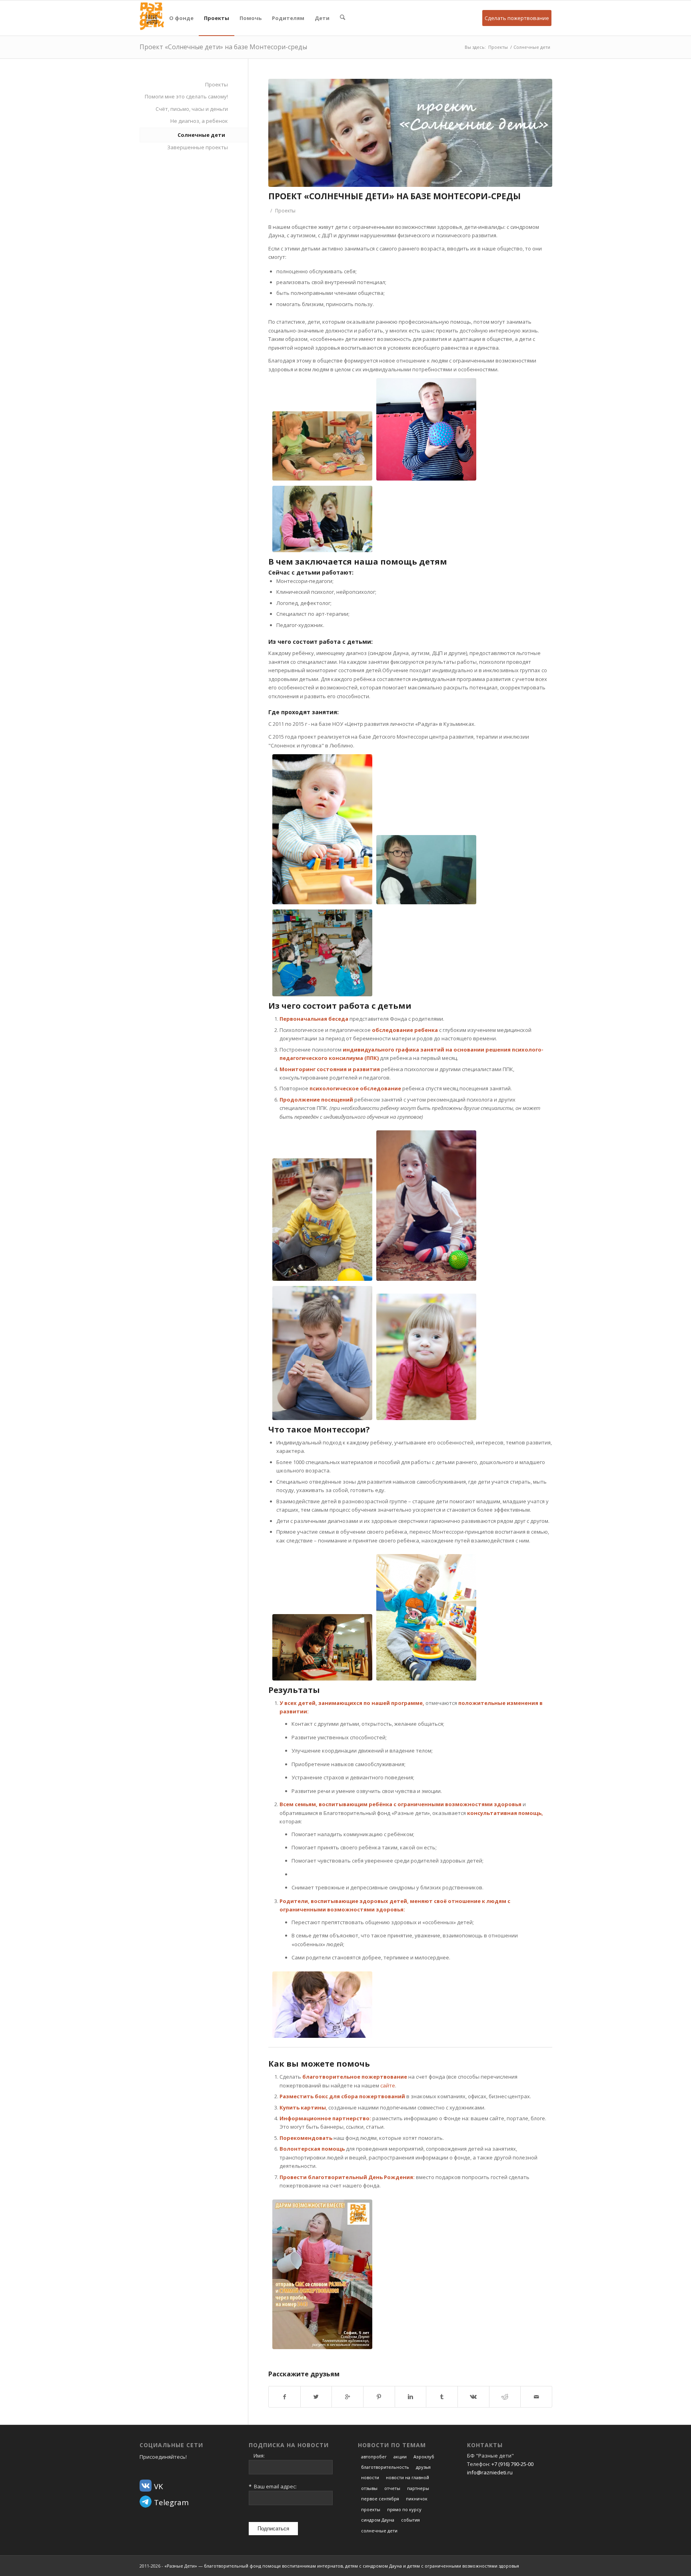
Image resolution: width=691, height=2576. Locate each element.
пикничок (417, 2499)
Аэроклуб (424, 2457)
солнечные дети (379, 2531)
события (410, 2520)
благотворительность (385, 2467)
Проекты (498, 47)
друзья (423, 2467)
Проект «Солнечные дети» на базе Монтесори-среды (223, 47)
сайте (388, 2085)
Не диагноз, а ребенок (199, 121)
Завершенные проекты (198, 147)
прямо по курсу (404, 2509)
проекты (371, 2509)
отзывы (369, 2488)
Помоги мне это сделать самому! (186, 96)
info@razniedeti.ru (490, 2472)
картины (313, 2107)
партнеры (418, 2488)
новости (370, 2477)
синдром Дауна (378, 2520)
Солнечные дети (532, 47)
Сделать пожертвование (517, 18)
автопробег (374, 2457)
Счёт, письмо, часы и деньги (192, 109)
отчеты (392, 2488)
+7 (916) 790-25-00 (512, 2464)
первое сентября (380, 2499)
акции (400, 2457)
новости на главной (407, 2477)
